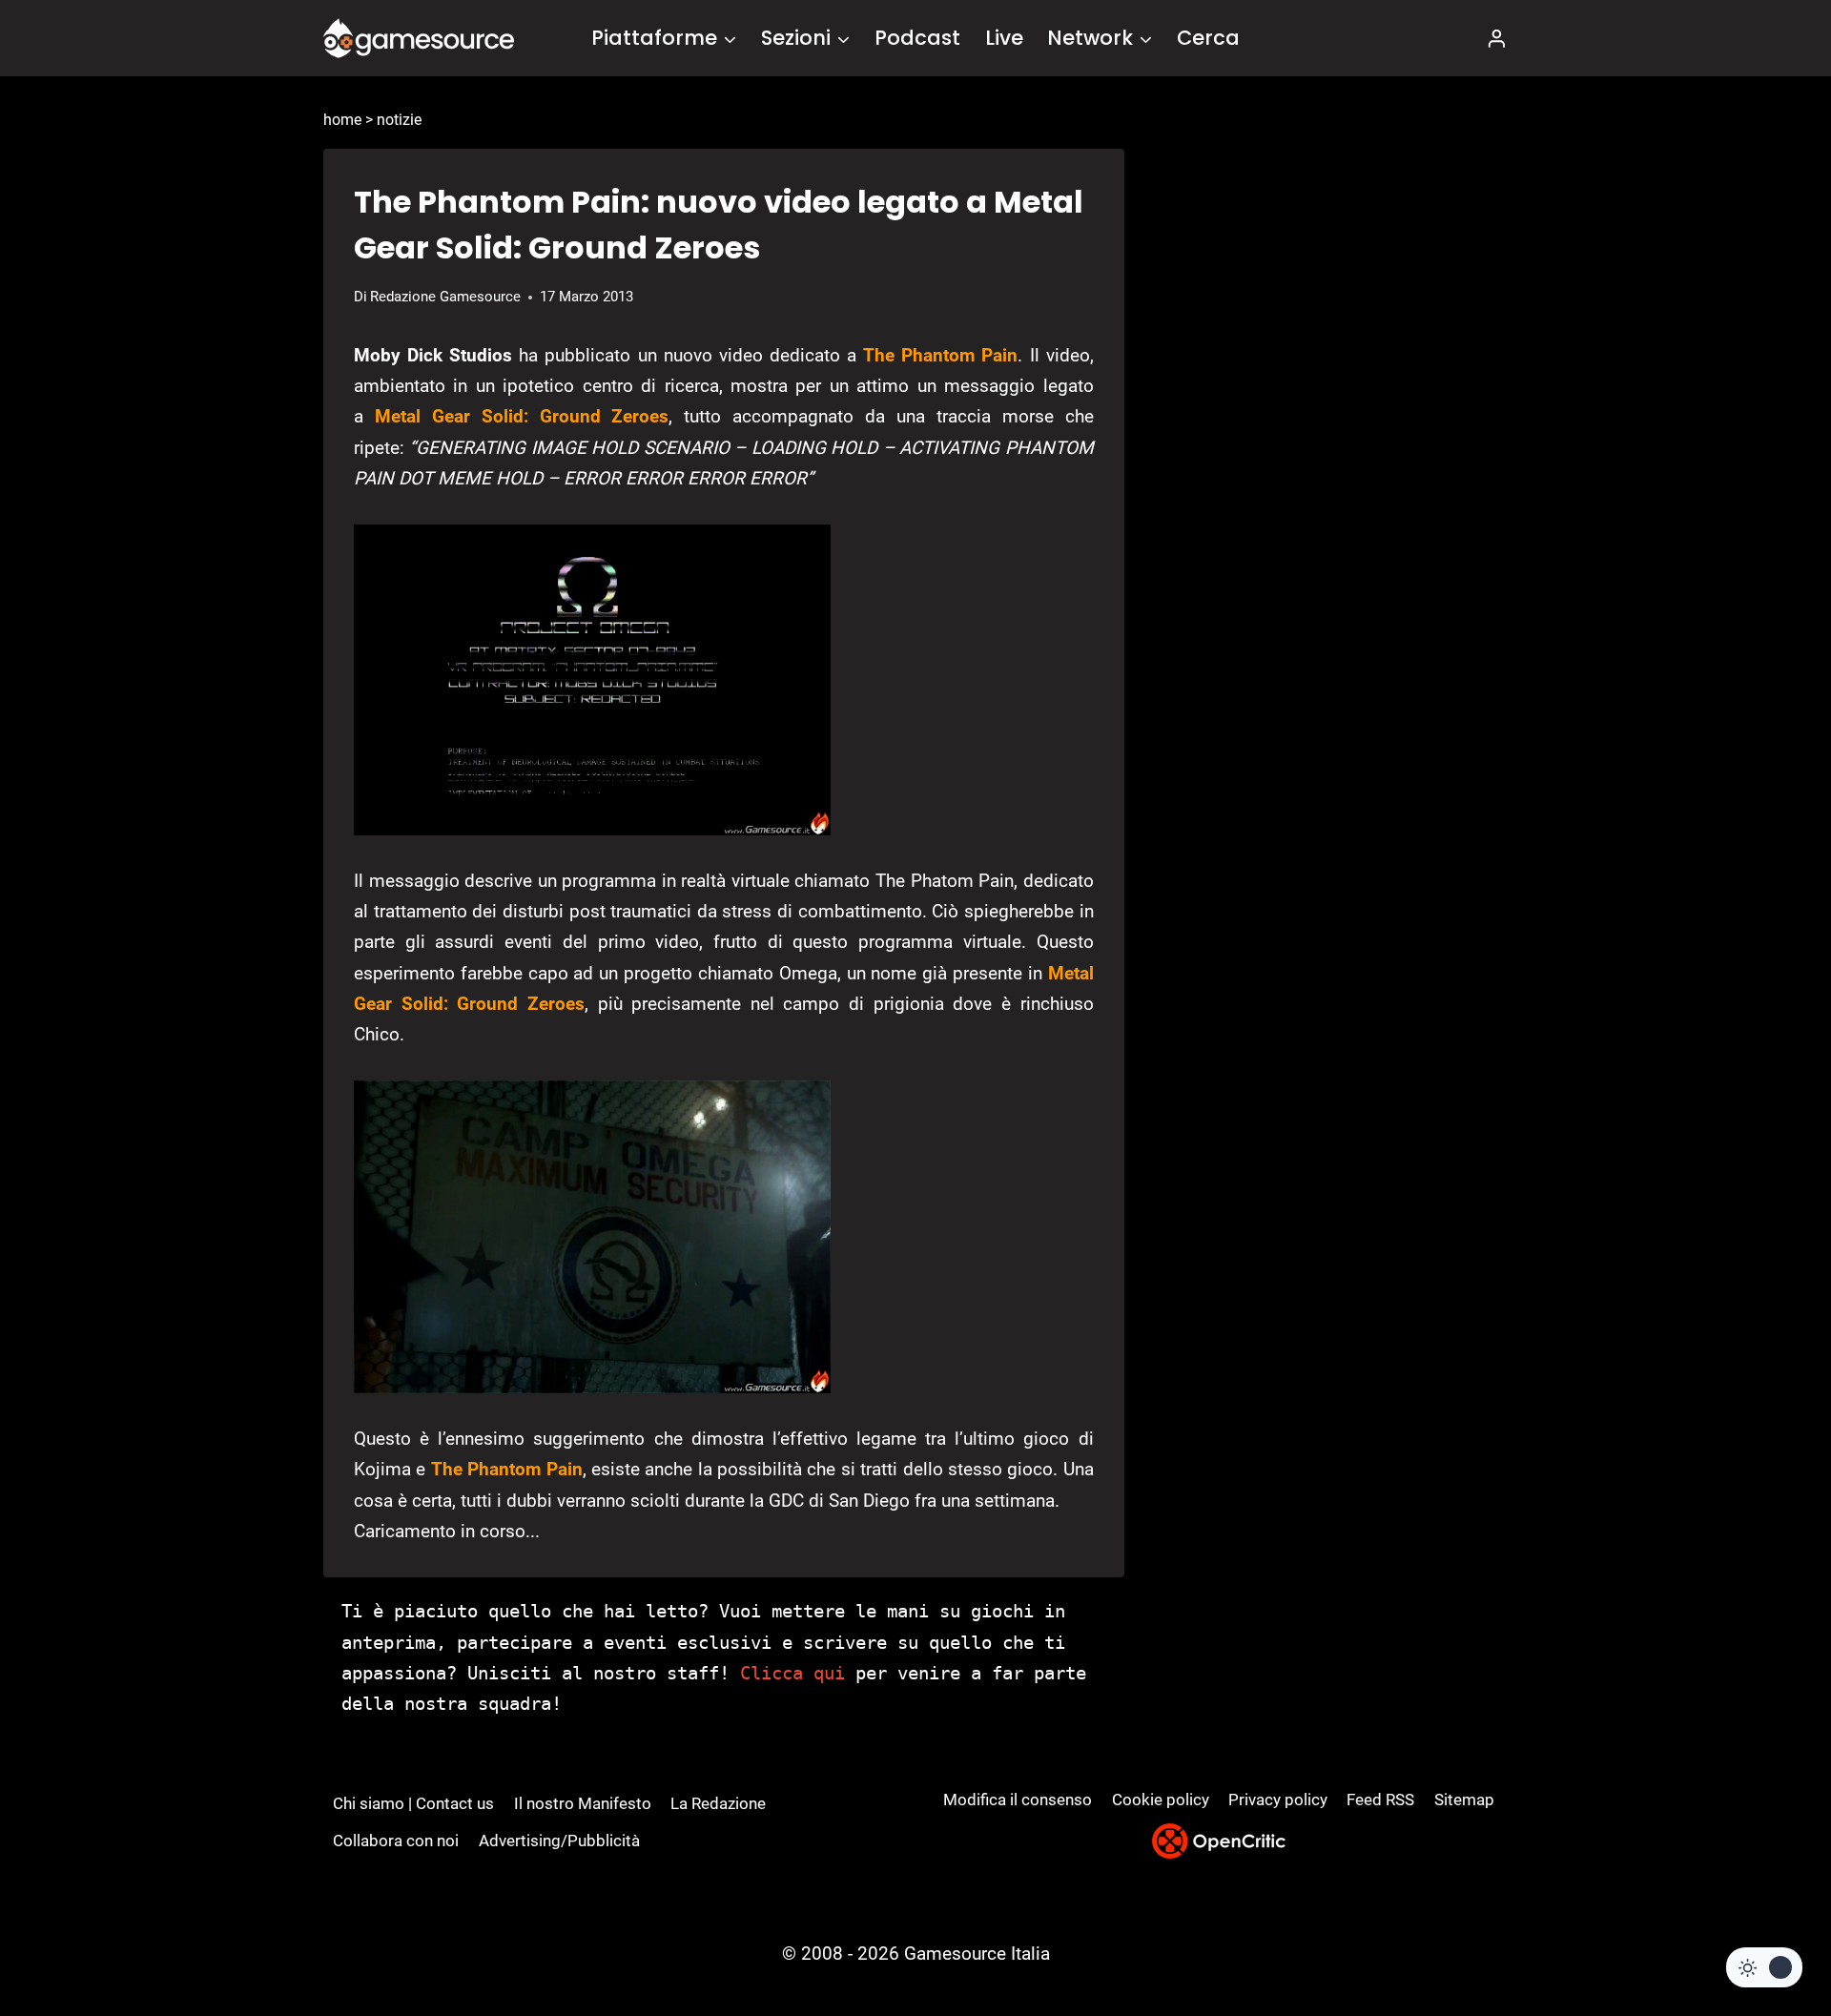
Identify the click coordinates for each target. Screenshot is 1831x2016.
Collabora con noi (396, 1841)
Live (1004, 38)
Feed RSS (1380, 1800)
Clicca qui (792, 1673)
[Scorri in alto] (1766, 1931)
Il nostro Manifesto (583, 1803)
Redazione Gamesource (445, 297)
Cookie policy (1161, 1800)
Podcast (917, 38)
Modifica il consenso (1018, 1800)
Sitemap (1464, 1800)
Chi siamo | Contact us (413, 1803)
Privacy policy (1278, 1800)
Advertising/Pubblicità (559, 1841)
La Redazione (718, 1803)
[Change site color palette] (1764, 1967)
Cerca (1208, 38)
